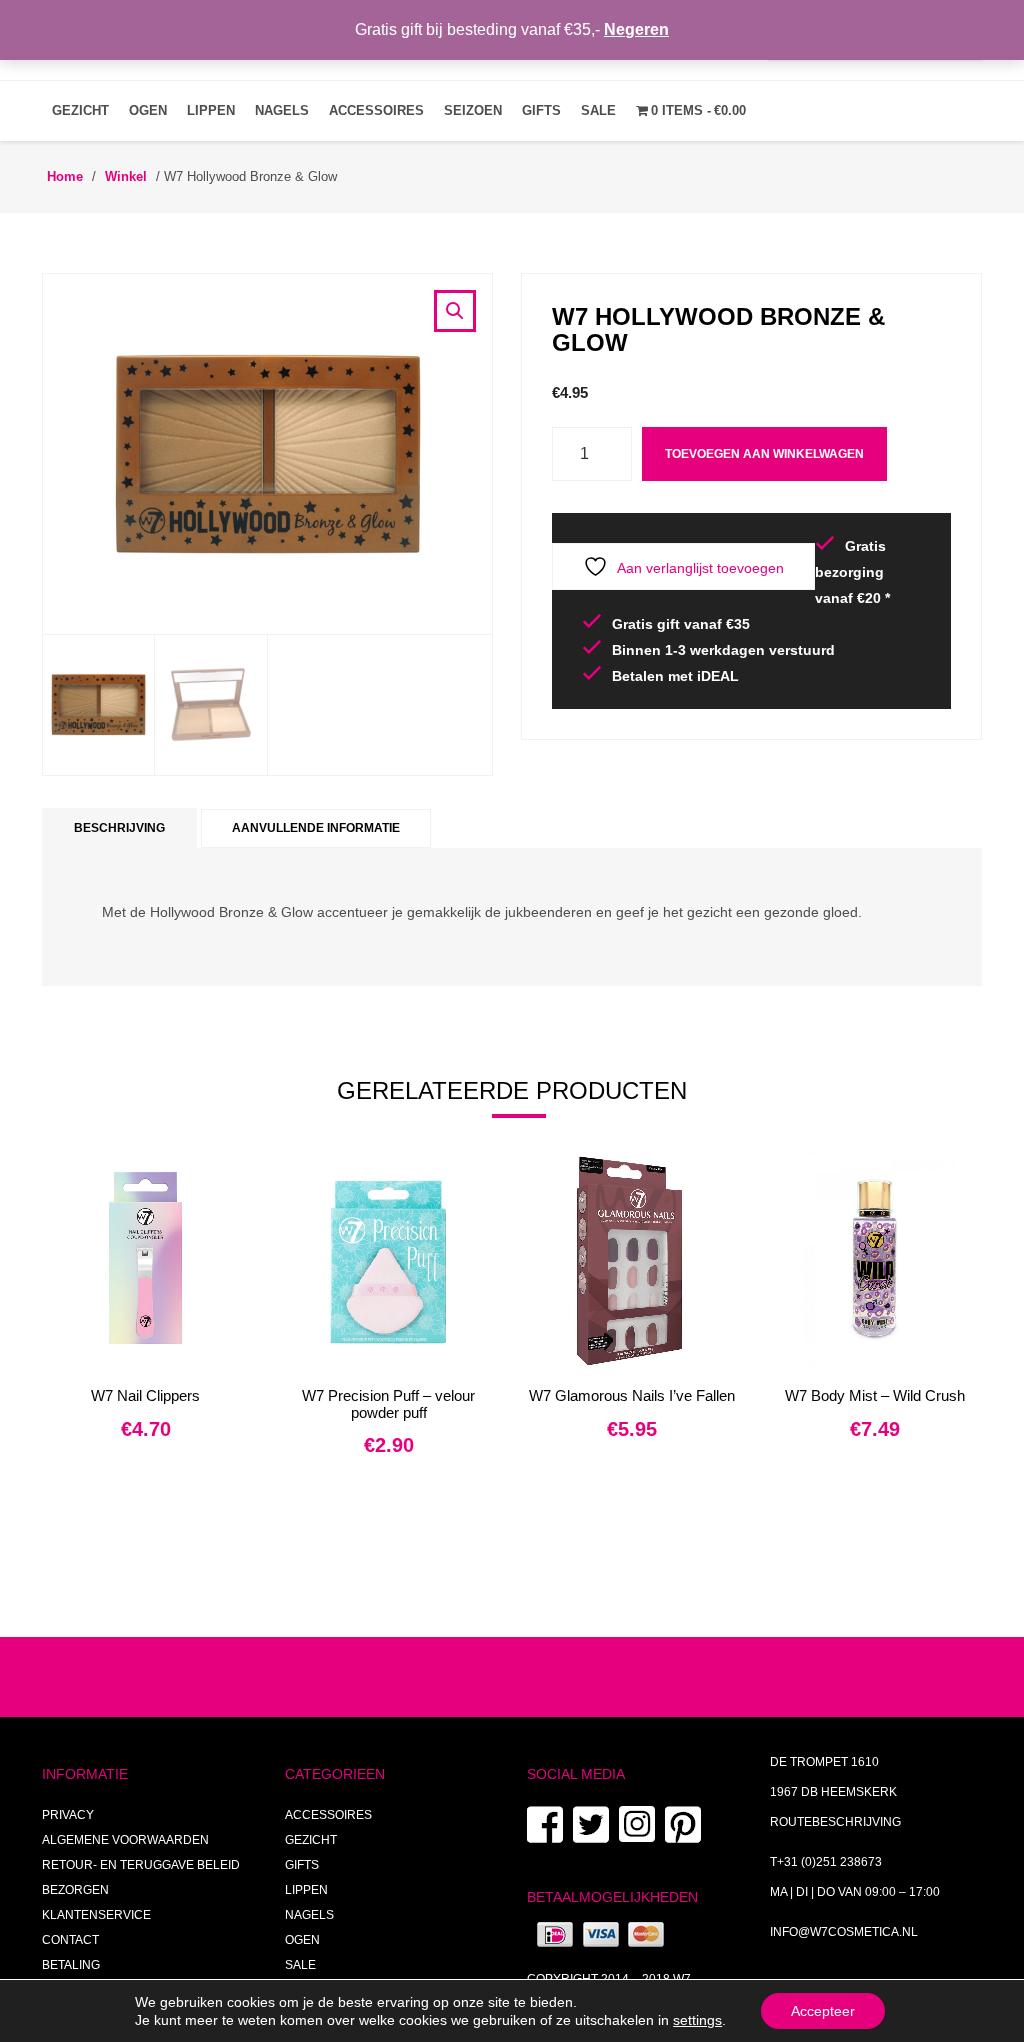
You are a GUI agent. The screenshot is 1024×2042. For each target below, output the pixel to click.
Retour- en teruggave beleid (141, 1865)
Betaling (71, 1965)
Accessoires (376, 110)
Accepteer (823, 2011)
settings (697, 2020)
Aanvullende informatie (316, 828)
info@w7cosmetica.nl (844, 1932)
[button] (455, 311)
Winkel (126, 176)
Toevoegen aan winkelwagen (764, 454)
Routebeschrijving (835, 1822)
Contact (70, 1940)
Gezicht (80, 110)
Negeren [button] (636, 29)
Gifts (541, 110)
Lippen (211, 110)
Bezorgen (75, 1890)
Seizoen (473, 110)
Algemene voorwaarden (125, 1840)
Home (65, 176)
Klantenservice (96, 1915)
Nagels (282, 110)
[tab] (119, 828)
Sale (598, 110)
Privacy (68, 1815)
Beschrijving (119, 828)
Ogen (148, 110)
